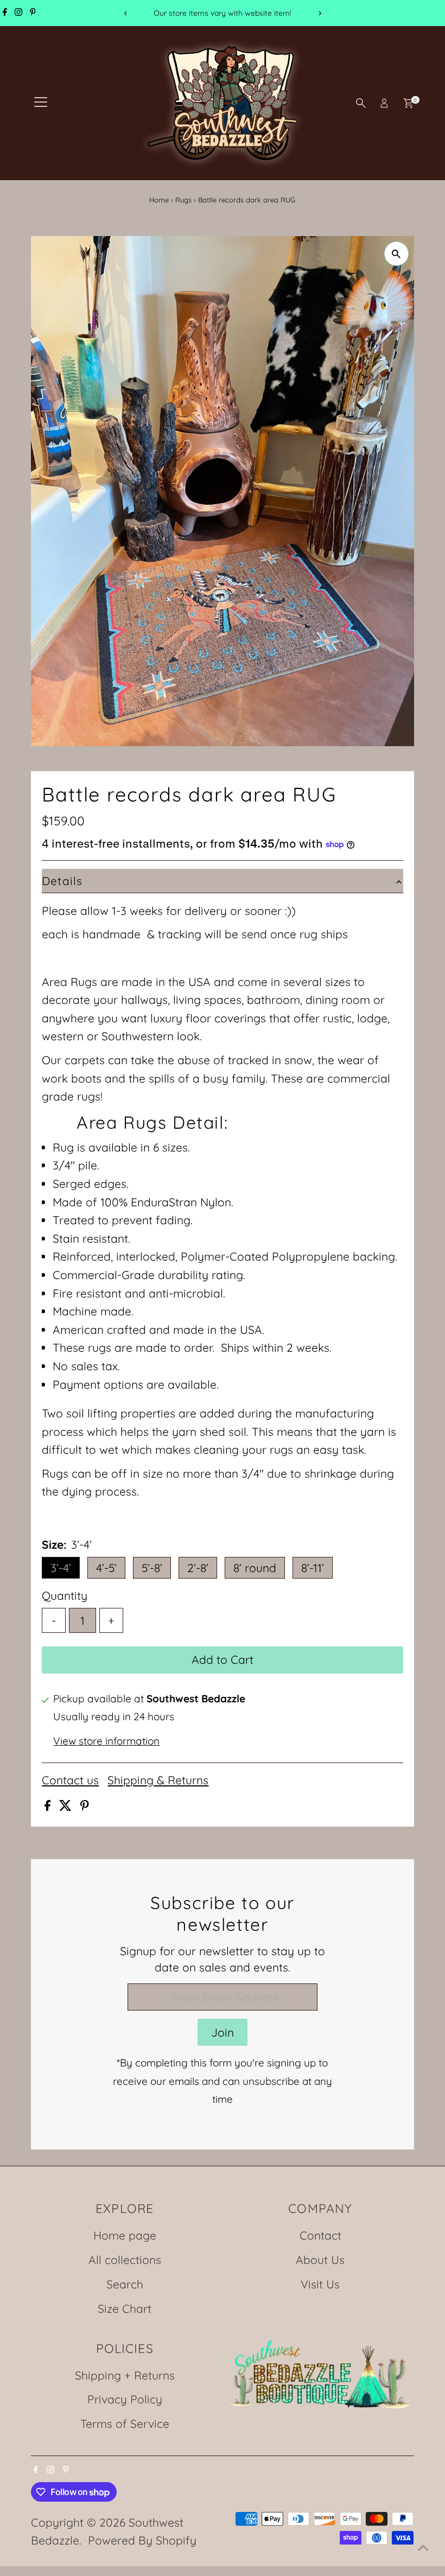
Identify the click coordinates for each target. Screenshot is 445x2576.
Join (223, 2032)
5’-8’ (152, 1568)
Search (125, 2284)
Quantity (65, 1595)
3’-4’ (61, 1568)
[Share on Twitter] (67, 1807)
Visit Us (320, 2284)
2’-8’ (198, 1568)
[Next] (319, 13)
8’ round (255, 1568)
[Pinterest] (33, 13)
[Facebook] (5, 13)
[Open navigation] (41, 103)
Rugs (183, 200)
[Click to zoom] (396, 254)
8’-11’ (313, 1568)
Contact (320, 2235)
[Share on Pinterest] (85, 1807)
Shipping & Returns (158, 1780)
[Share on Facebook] (49, 1807)
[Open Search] (361, 103)
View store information (106, 1741)
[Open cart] (408, 103)
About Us (320, 2260)
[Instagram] (18, 13)
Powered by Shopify (142, 2540)
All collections (125, 2260)
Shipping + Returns (125, 2375)
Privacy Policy (125, 2399)
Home (159, 200)
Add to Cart (223, 1659)
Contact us (70, 1780)
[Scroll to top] (423, 2546)
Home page (125, 2235)
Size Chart (125, 2308)
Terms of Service (125, 2424)
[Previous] (126, 13)
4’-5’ (106, 1568)
